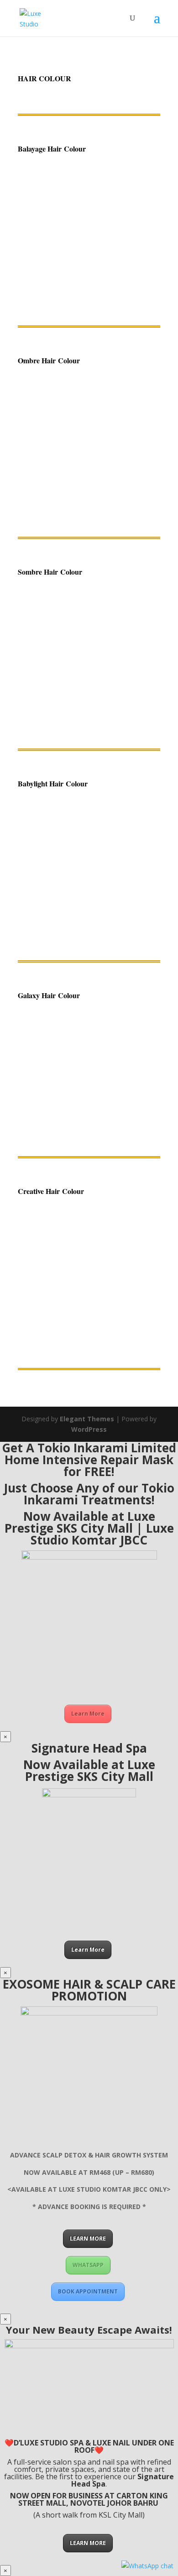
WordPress (89, 1429)
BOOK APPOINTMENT (88, 2291)
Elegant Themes (87, 1419)
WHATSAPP (88, 2265)
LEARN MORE (88, 2238)
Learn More (88, 1714)
